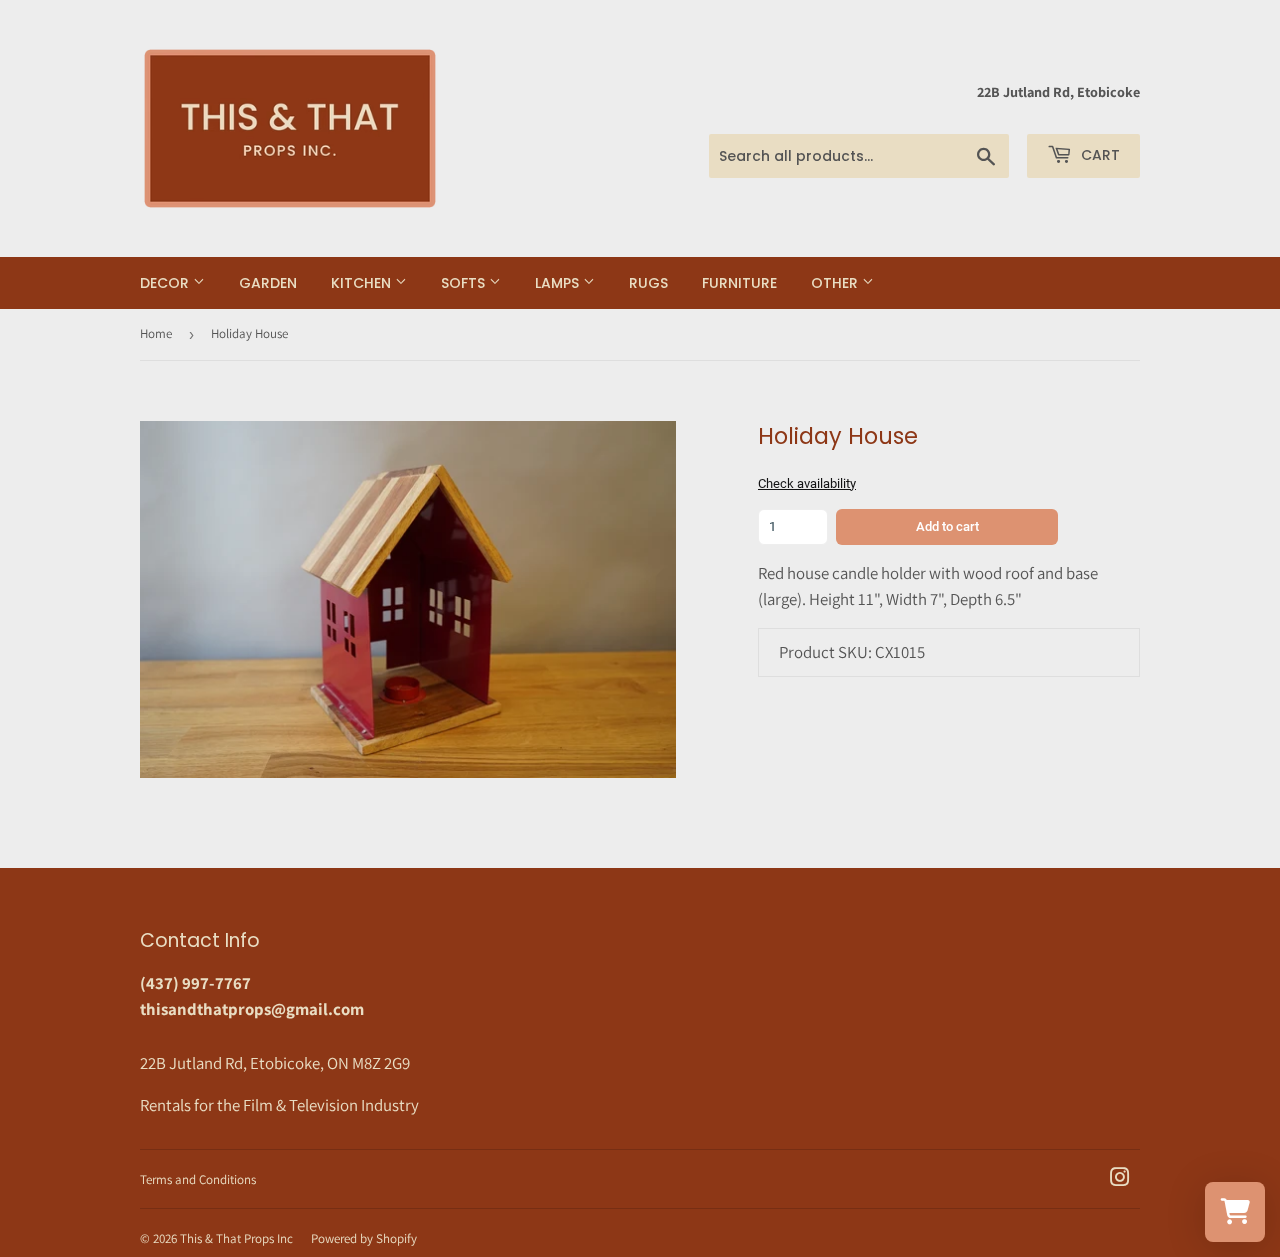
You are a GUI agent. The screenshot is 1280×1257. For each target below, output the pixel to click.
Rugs (648, 283)
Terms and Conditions (198, 1179)
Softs (465, 283)
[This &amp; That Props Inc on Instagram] (1120, 1179)
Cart (1098, 155)
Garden (268, 283)
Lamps (559, 283)
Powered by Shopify (364, 1238)
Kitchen (363, 283)
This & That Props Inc (236, 1238)
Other (836, 283)
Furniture (739, 283)
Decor (166, 283)
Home (156, 333)
